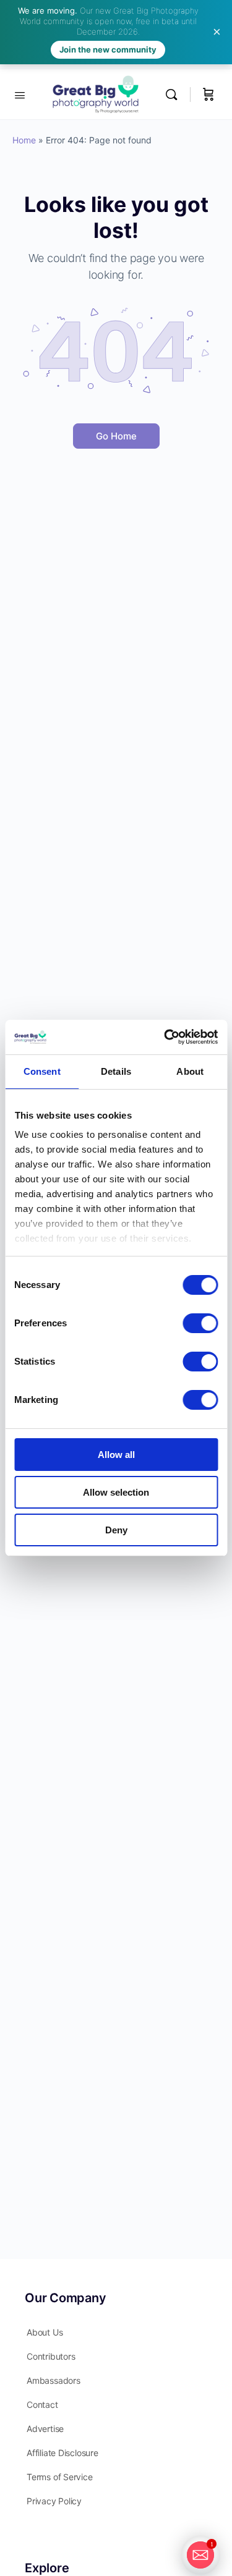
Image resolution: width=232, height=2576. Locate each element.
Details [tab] (116, 1071)
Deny (116, 1530)
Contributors (51, 2356)
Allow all (116, 1455)
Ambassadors (54, 2380)
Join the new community (108, 49)
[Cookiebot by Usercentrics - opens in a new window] (165, 1037)
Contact (42, 2404)
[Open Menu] (20, 94)
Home (24, 140)
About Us (45, 2332)
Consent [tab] (42, 1071)
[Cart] (208, 94)
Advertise (45, 2429)
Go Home (116, 436)
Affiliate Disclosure (62, 2453)
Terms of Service (60, 2477)
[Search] (174, 94)
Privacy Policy (54, 2501)
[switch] (200, 1323)
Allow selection (116, 1492)
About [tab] (190, 1071)
